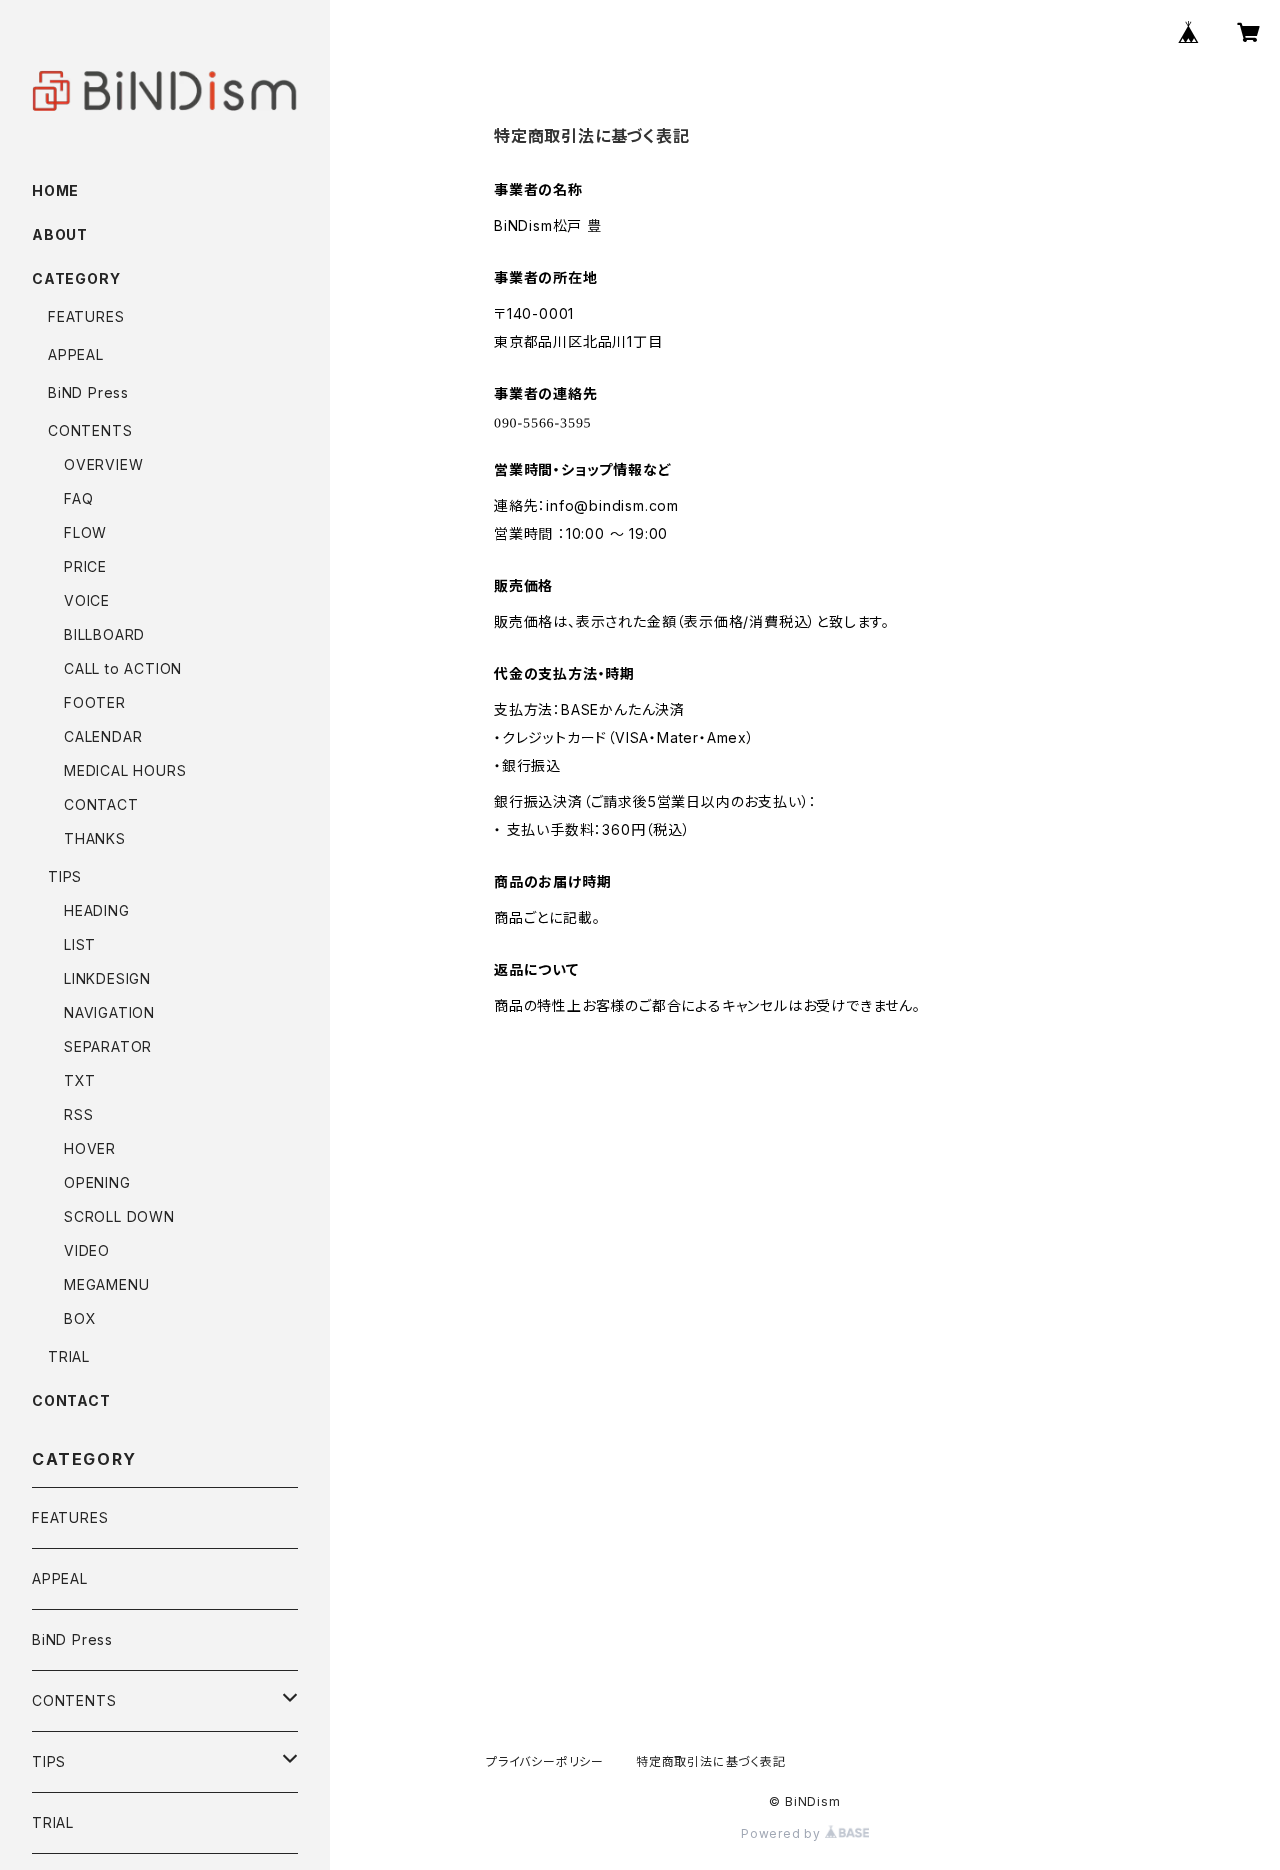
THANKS (95, 838)
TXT (79, 1080)
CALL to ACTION (123, 668)
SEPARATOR (108, 1046)
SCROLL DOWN (119, 1216)
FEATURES (86, 316)
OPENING (97, 1182)
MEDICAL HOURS (125, 770)
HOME (55, 190)
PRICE (85, 566)
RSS (78, 1114)
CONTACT (101, 804)
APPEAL (76, 354)
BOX (80, 1318)
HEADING (97, 910)
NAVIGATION (109, 1012)
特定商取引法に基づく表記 (711, 1761)
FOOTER (95, 702)
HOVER (90, 1148)
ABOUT (60, 234)
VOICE (87, 600)
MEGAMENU (106, 1284)
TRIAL (69, 1356)
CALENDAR (103, 736)
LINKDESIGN (107, 978)
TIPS (65, 876)
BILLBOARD (104, 634)
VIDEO (87, 1250)
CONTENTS (90, 430)
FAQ (78, 498)
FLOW (85, 532)
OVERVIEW (103, 464)
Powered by (783, 1833)
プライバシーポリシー (545, 1761)
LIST (80, 944)
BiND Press (88, 392)
